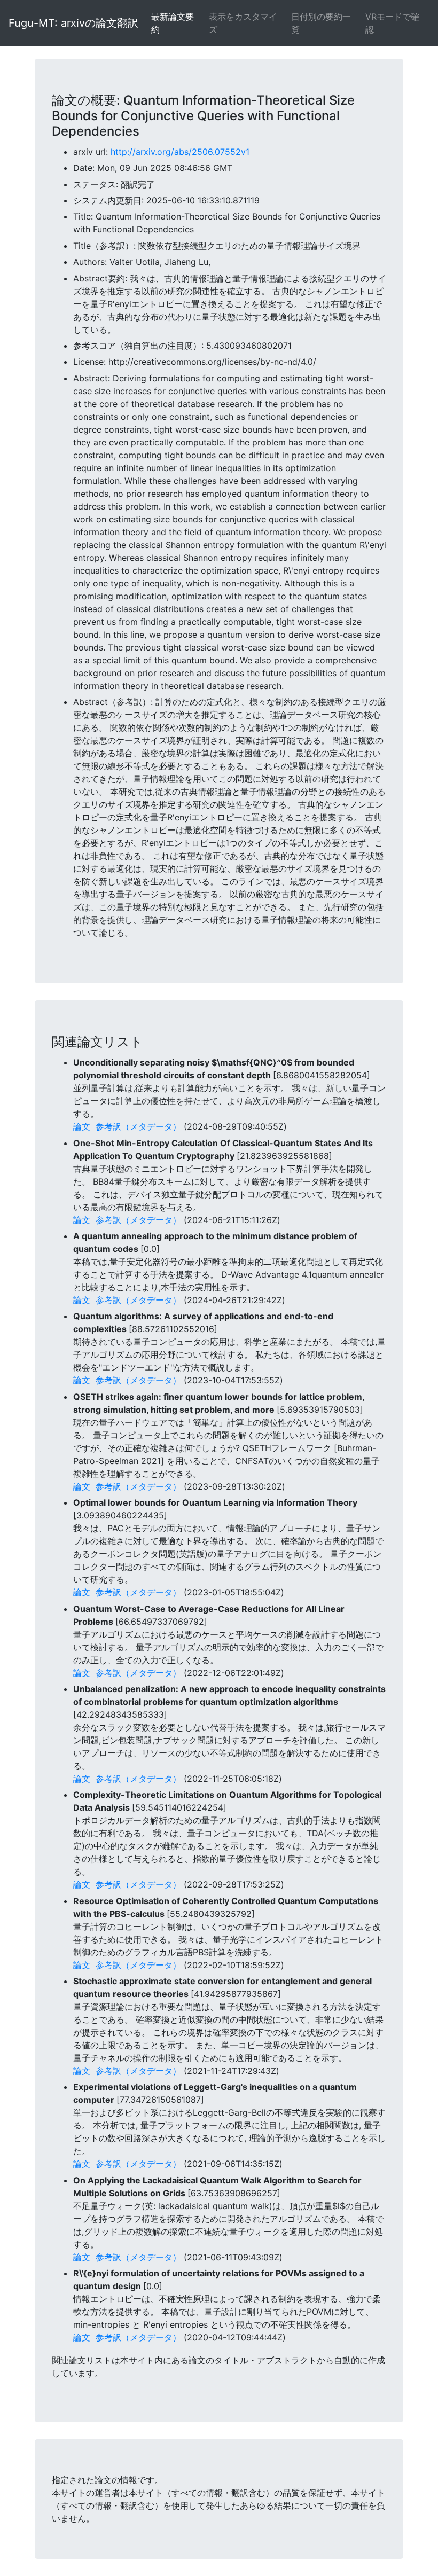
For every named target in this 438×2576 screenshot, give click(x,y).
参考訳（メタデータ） (138, 1126)
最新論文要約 (173, 23)
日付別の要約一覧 (321, 23)
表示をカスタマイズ (243, 23)
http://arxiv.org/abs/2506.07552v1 (180, 152)
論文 (82, 1126)
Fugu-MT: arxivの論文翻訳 (73, 23)
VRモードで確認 (392, 23)
